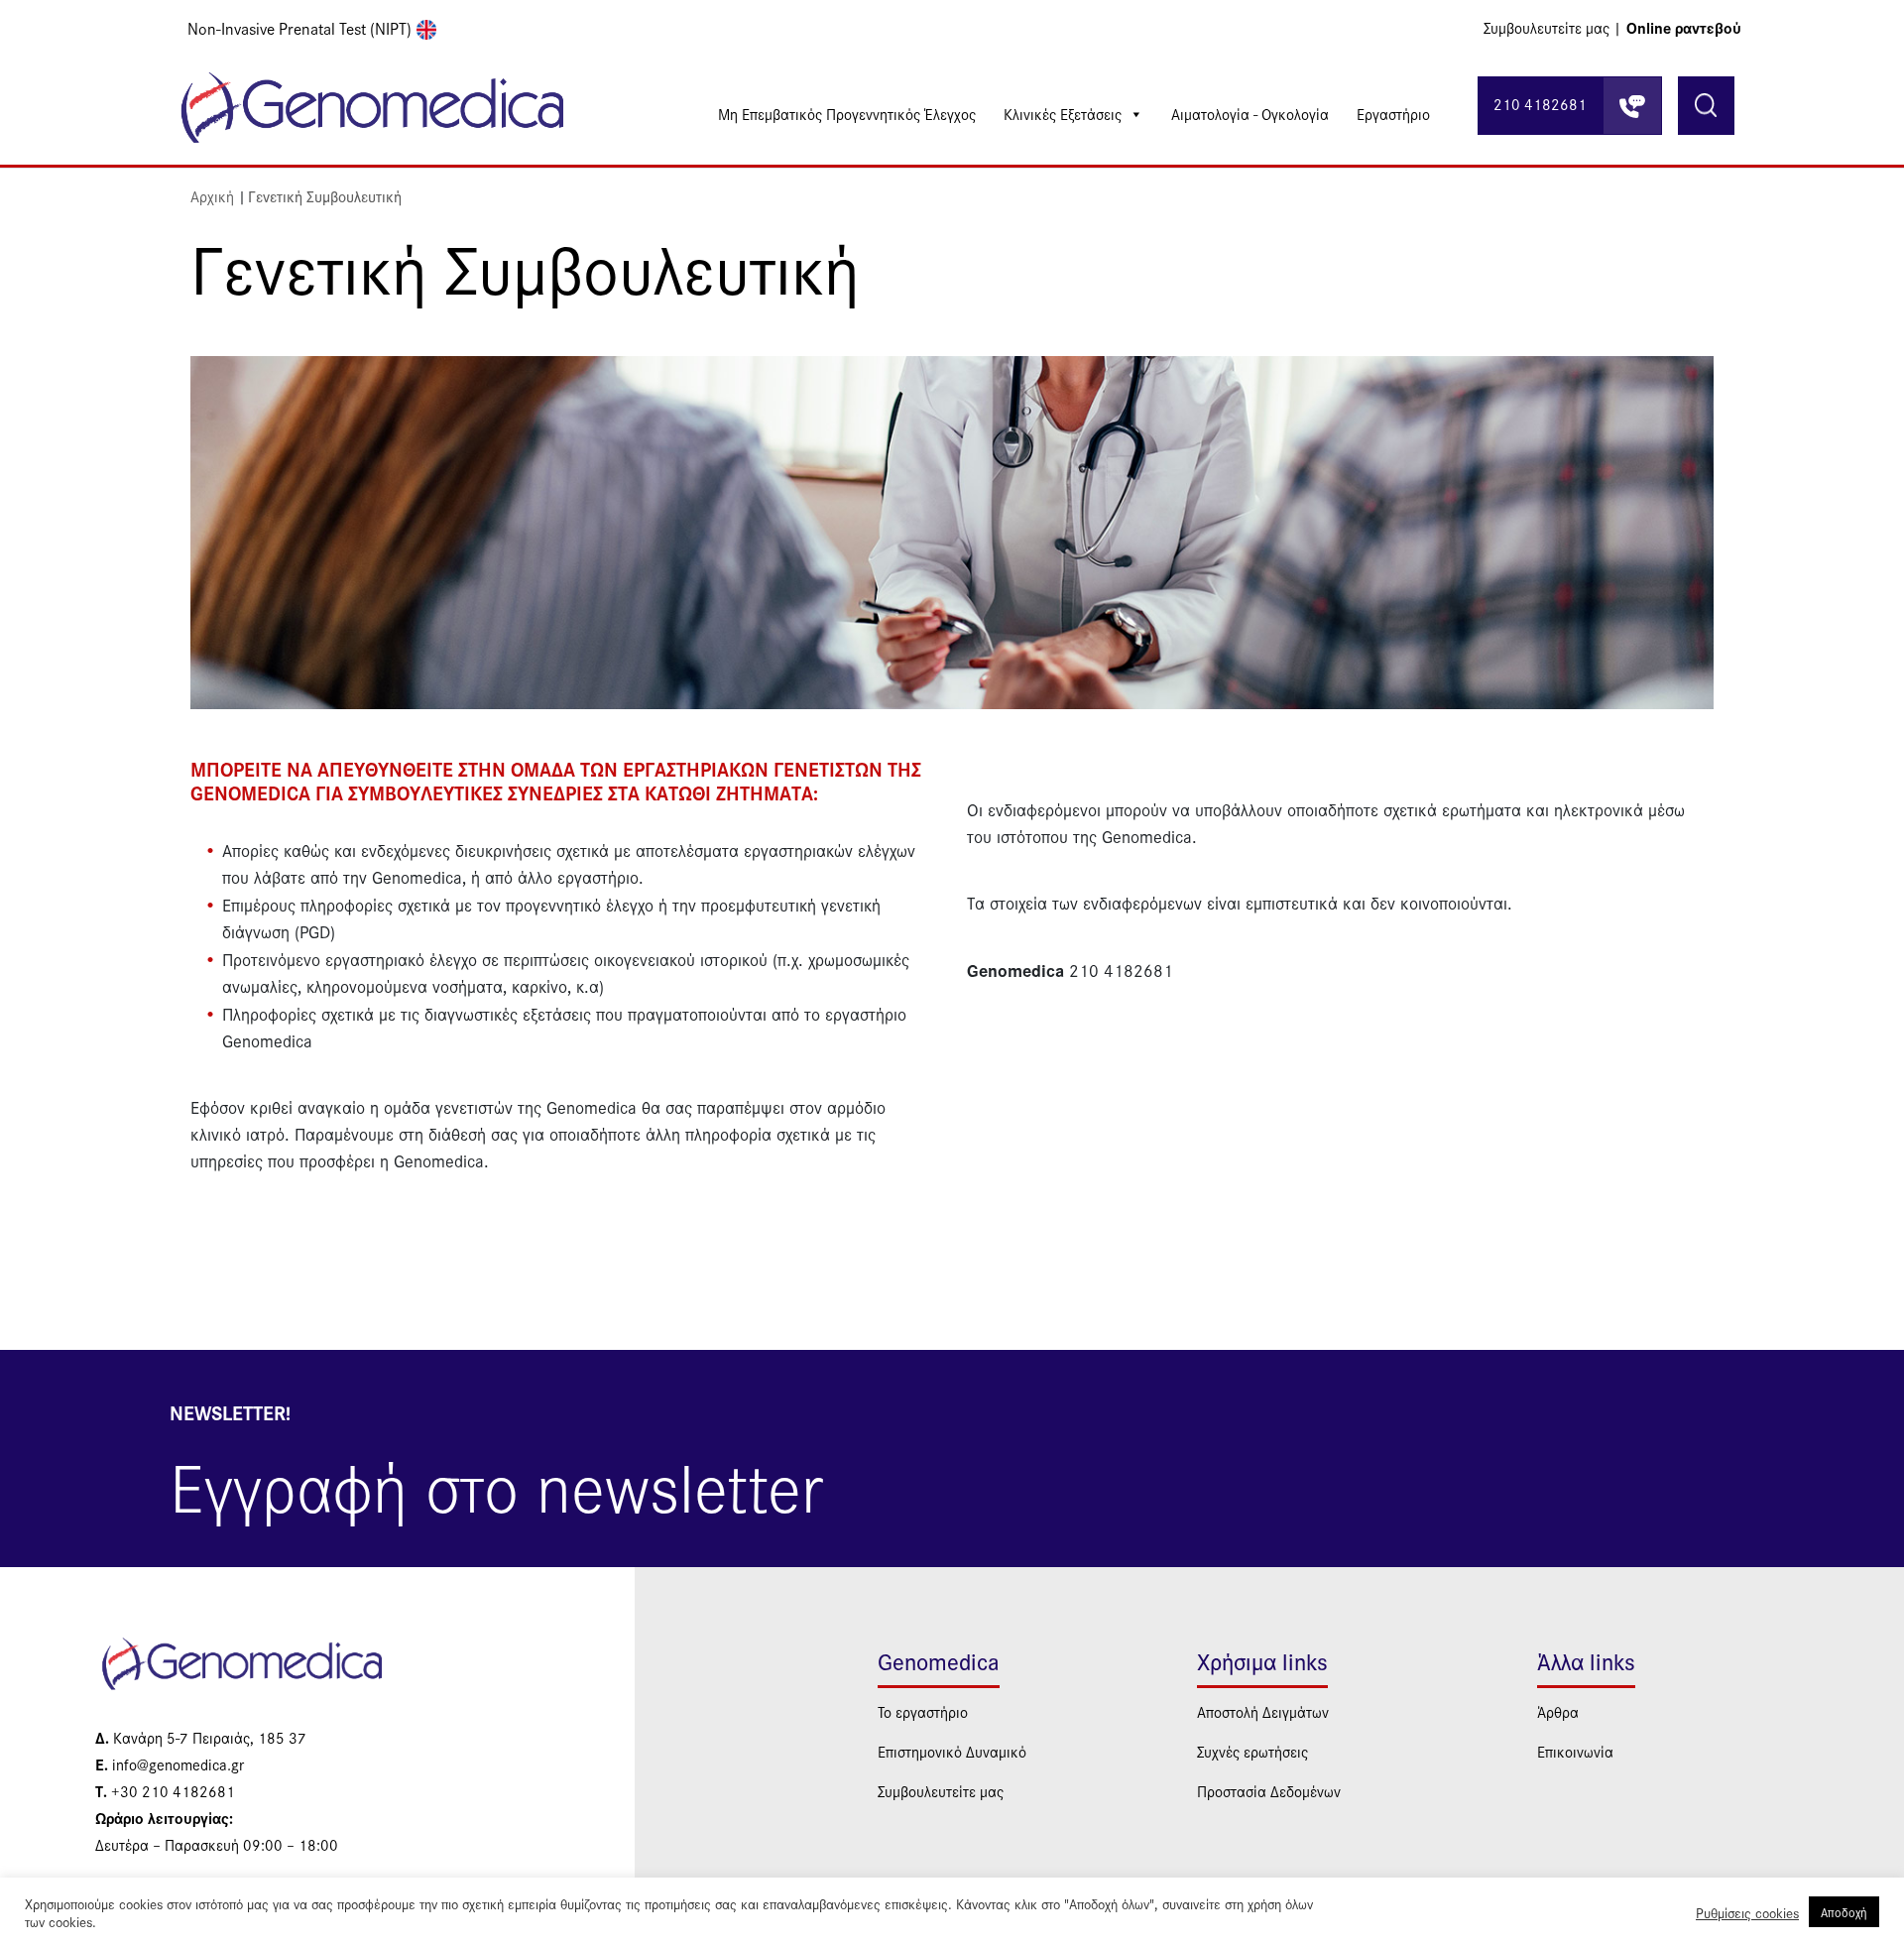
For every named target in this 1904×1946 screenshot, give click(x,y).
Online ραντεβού (1684, 27)
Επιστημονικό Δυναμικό (952, 1751)
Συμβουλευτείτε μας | (1552, 27)
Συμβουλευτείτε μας (941, 1791)
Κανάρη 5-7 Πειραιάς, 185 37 (201, 1737)
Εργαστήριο (1393, 114)
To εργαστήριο (923, 1711)
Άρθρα (1558, 1711)
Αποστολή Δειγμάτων (1263, 1711)
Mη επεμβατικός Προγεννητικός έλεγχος (847, 114)
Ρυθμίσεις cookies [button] (1747, 1912)
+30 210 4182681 (165, 1791)
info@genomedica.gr (170, 1764)
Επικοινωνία (1575, 1751)
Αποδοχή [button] (1844, 1912)
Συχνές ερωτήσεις (1252, 1751)
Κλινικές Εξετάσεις (1063, 114)
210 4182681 (1540, 104)
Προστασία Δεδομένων (1269, 1791)
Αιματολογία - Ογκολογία (1250, 114)
